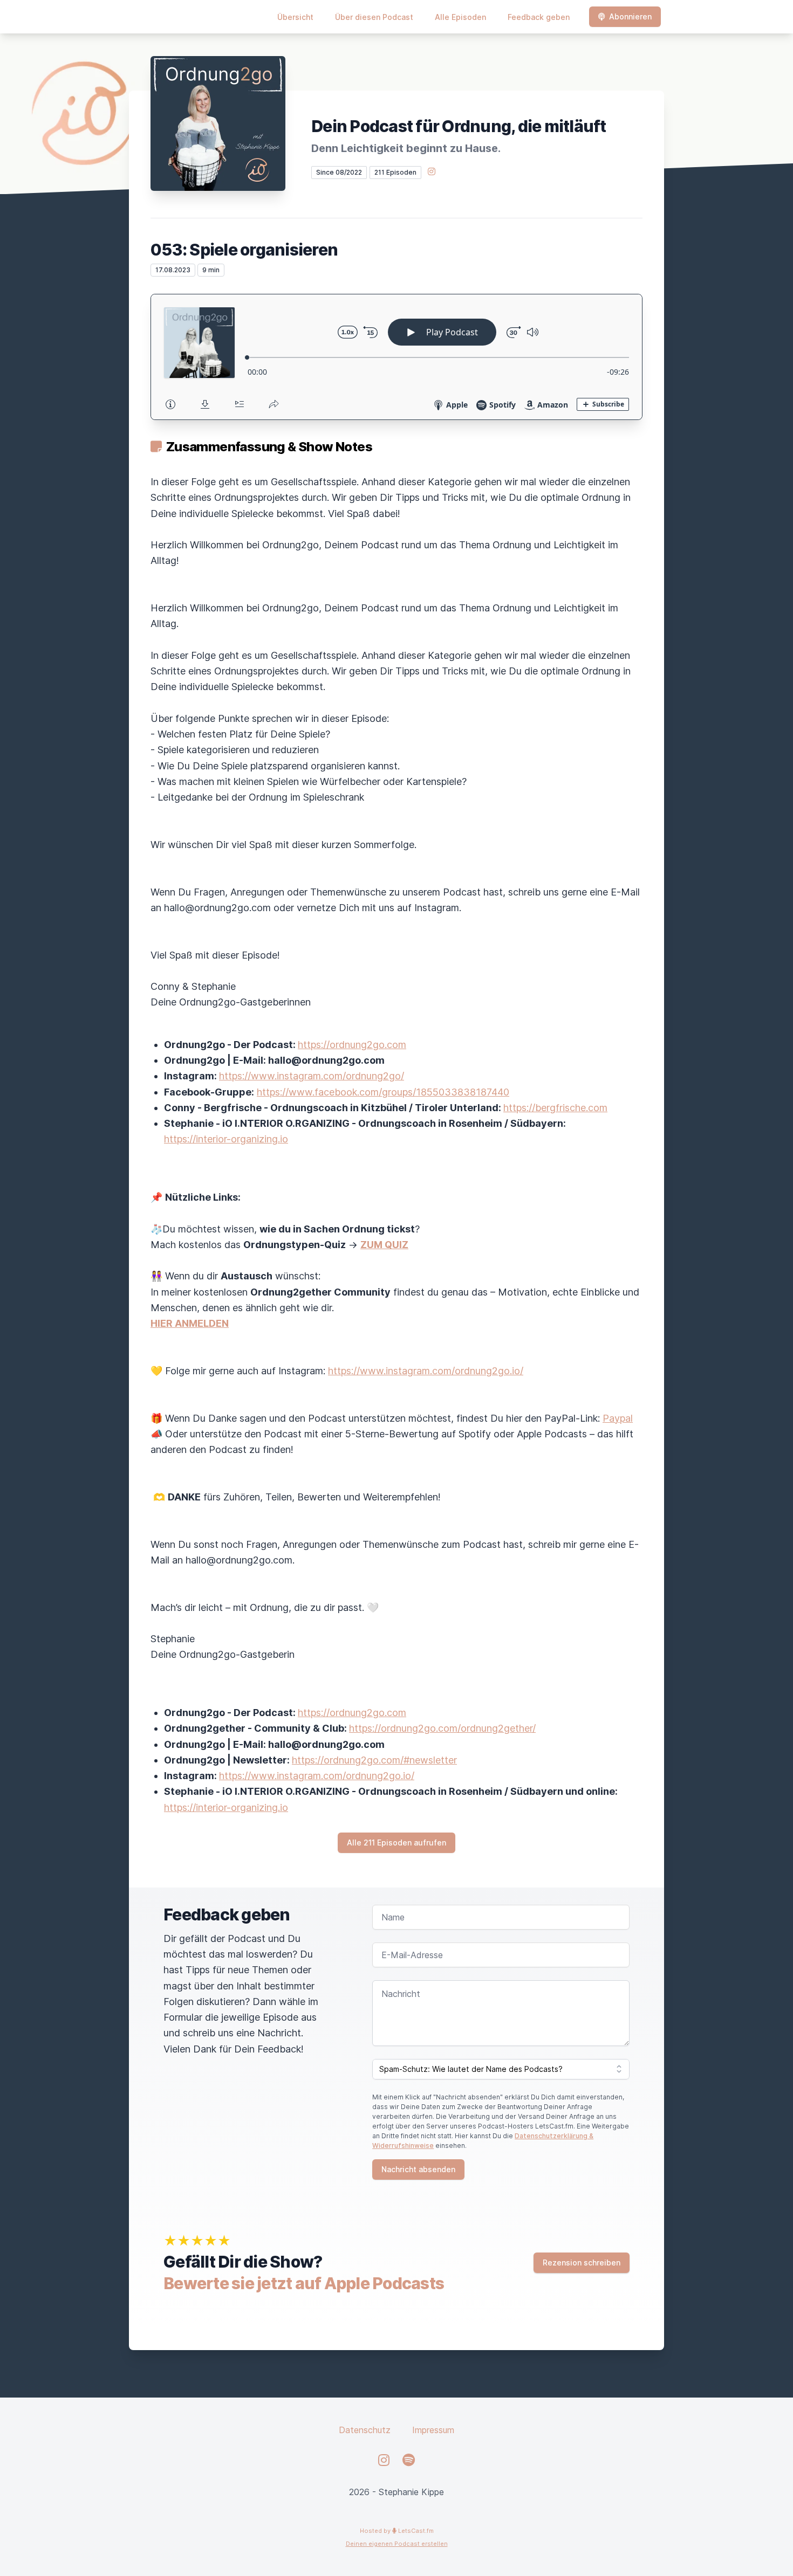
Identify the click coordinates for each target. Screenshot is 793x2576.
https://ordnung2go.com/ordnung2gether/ (442, 1728)
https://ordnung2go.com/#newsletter (374, 1760)
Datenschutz (365, 2430)
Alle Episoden (460, 17)
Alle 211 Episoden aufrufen (396, 1843)
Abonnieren (630, 16)
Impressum (433, 2430)
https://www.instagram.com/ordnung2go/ (312, 1076)
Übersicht (295, 17)
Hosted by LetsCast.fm (397, 2531)
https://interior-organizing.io (226, 1139)
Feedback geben (539, 17)
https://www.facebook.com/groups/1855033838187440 (383, 1092)
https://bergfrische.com (555, 1108)
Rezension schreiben (582, 2262)
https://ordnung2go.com (352, 1045)
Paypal (618, 1418)
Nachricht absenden (418, 2169)
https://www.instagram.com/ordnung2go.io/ (426, 1371)
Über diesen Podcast (374, 17)
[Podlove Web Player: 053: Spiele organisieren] (396, 357)
